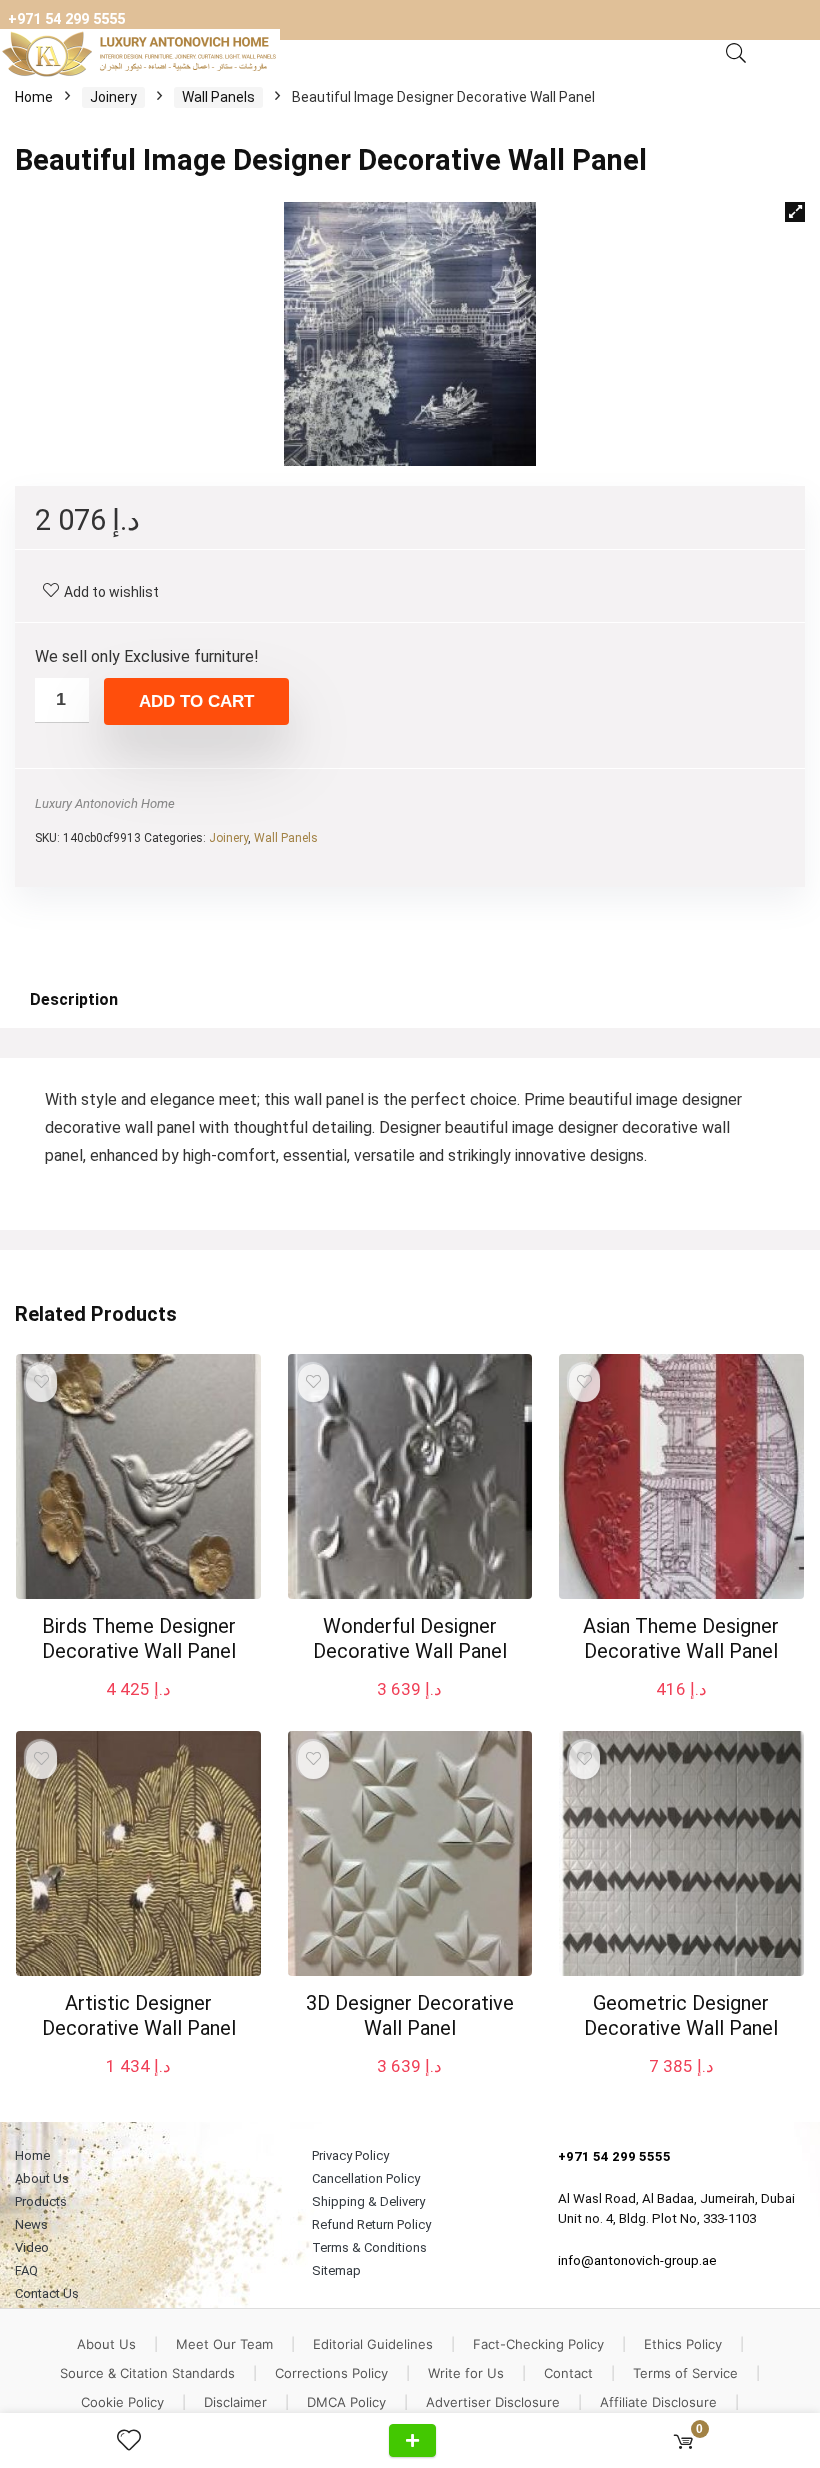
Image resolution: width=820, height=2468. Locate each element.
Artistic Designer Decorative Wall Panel (139, 2015)
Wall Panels (218, 97)
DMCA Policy (346, 2402)
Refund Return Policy (371, 2224)
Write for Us (466, 2373)
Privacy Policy (350, 2155)
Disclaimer (235, 2402)
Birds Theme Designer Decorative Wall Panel (139, 1638)
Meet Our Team (224, 2344)
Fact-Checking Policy (538, 2344)
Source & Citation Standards (147, 2373)
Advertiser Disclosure (493, 2402)
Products (41, 2201)
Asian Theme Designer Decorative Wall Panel (681, 1638)
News (31, 2224)
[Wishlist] (137, 2441)
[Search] (736, 54)
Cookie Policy (122, 2402)
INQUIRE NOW (412, 2440)
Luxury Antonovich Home (105, 803)
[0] (683, 2440)
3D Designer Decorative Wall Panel (410, 2015)
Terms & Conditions (369, 2247)
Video (32, 2247)
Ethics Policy (683, 2344)
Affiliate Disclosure (658, 2402)
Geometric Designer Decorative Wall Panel (681, 2015)
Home (34, 97)
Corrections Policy (331, 2373)
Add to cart (196, 701)
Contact (568, 2373)
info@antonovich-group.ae (637, 2260)
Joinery (113, 97)
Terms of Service (685, 2373)
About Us (42, 2178)
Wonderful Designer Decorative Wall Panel (410, 1638)
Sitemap (336, 2270)
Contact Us (47, 2293)
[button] (795, 212)
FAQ (26, 2270)
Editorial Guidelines (373, 2344)
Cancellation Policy (366, 2178)
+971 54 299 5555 (66, 19)
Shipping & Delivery (368, 2201)
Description (74, 999)
